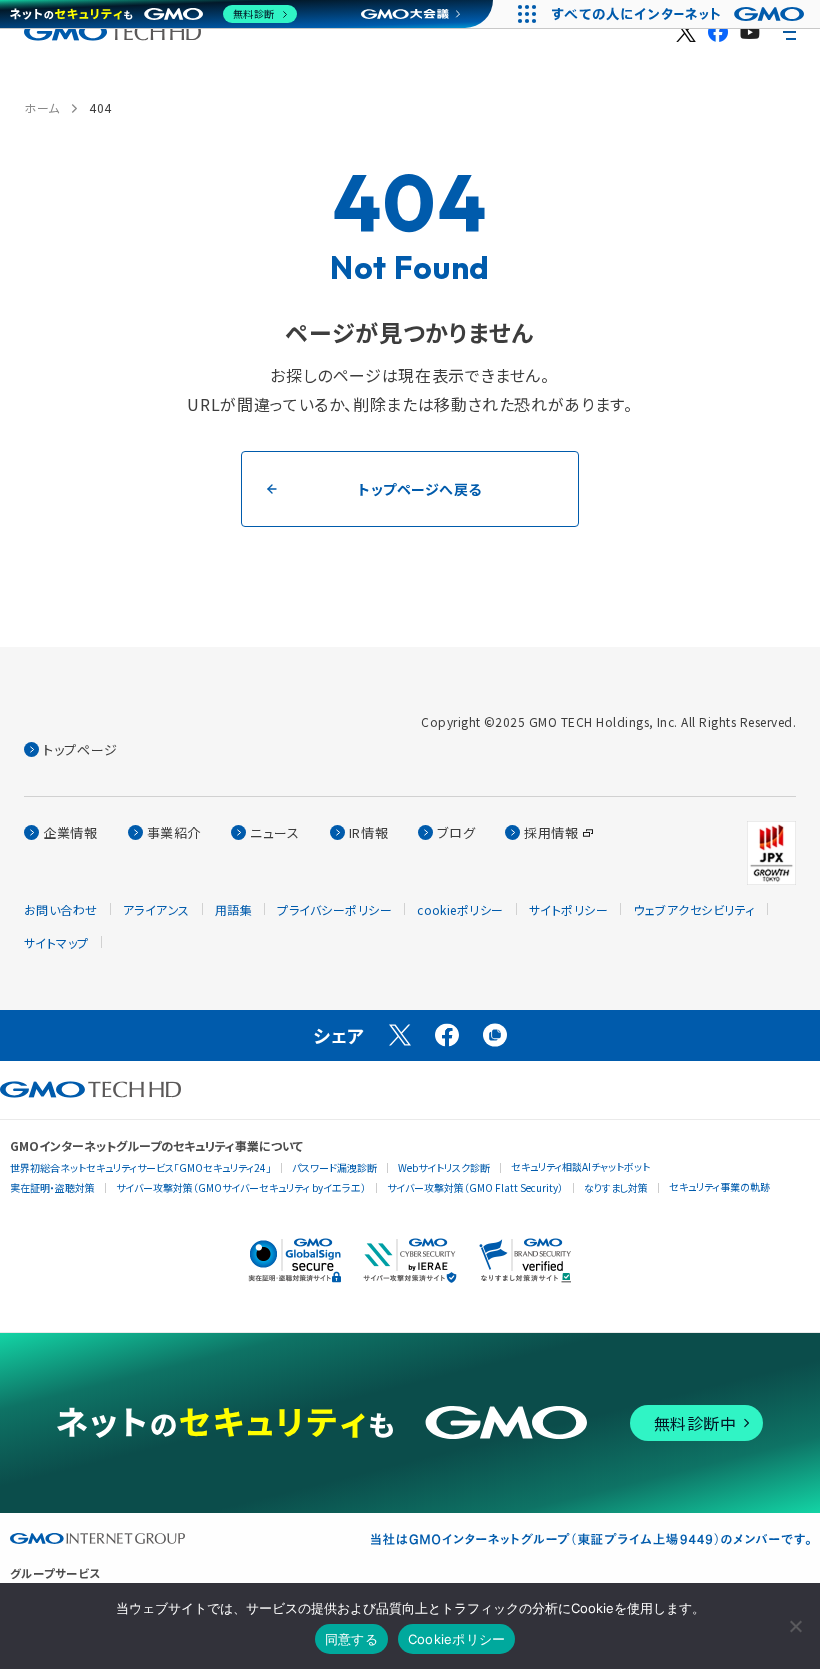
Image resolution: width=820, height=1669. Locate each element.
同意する (351, 1639)
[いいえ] (795, 1626)
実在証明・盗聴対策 (52, 1187)
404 (100, 107)
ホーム (42, 107)
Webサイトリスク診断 (444, 1167)
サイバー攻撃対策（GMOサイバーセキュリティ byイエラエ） (241, 1187)
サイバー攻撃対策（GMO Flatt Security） (475, 1187)
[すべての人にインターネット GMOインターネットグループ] (680, 14)
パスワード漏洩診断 (334, 1167)
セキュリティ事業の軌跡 (719, 1186)
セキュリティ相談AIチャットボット (580, 1166)
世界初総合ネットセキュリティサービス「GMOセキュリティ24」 (140, 1167)
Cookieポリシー (457, 1639)
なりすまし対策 (616, 1187)
